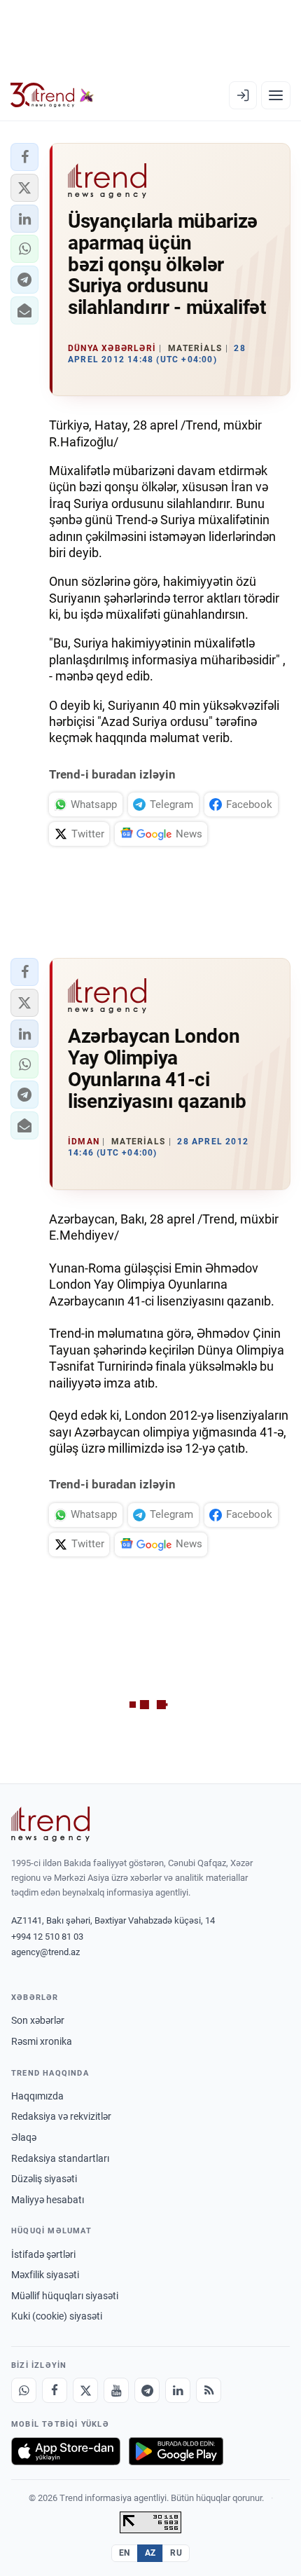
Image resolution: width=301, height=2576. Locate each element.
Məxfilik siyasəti (45, 2275)
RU (176, 2553)
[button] (24, 157)
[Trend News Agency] (50, 1824)
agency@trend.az (45, 1952)
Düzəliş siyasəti (44, 2179)
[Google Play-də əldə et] (176, 2451)
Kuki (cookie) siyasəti (57, 2316)
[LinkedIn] (178, 2390)
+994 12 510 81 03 (47, 1937)
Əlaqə (24, 2137)
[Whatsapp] (24, 2390)
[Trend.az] (52, 95)
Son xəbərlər (38, 2020)
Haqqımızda (37, 2096)
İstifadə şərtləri (43, 2254)
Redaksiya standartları (60, 2158)
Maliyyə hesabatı (48, 2200)
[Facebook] (55, 2390)
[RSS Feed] (209, 2390)
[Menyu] (276, 95)
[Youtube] (116, 2390)
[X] (85, 2390)
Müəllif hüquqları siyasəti (65, 2296)
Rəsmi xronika (42, 2041)
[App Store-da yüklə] (66, 2451)
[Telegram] (147, 2390)
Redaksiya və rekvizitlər (61, 2116)
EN (125, 2553)
